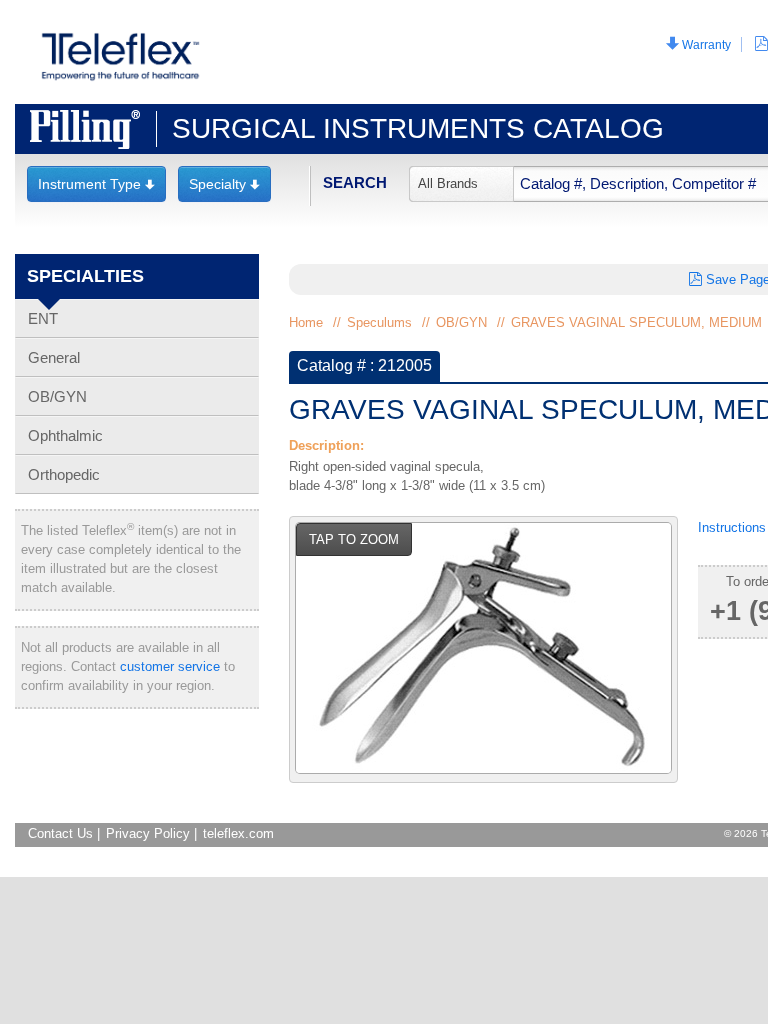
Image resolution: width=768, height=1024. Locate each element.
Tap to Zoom (354, 539)
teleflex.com (238, 833)
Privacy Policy (148, 833)
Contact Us (60, 833)
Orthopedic (64, 474)
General (54, 357)
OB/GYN (57, 396)
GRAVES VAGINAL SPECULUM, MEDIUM (636, 322)
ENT (43, 318)
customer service (170, 666)
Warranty (698, 44)
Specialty (224, 184)
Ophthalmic (65, 435)
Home (306, 322)
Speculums (379, 322)
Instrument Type (96, 184)
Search (355, 182)
